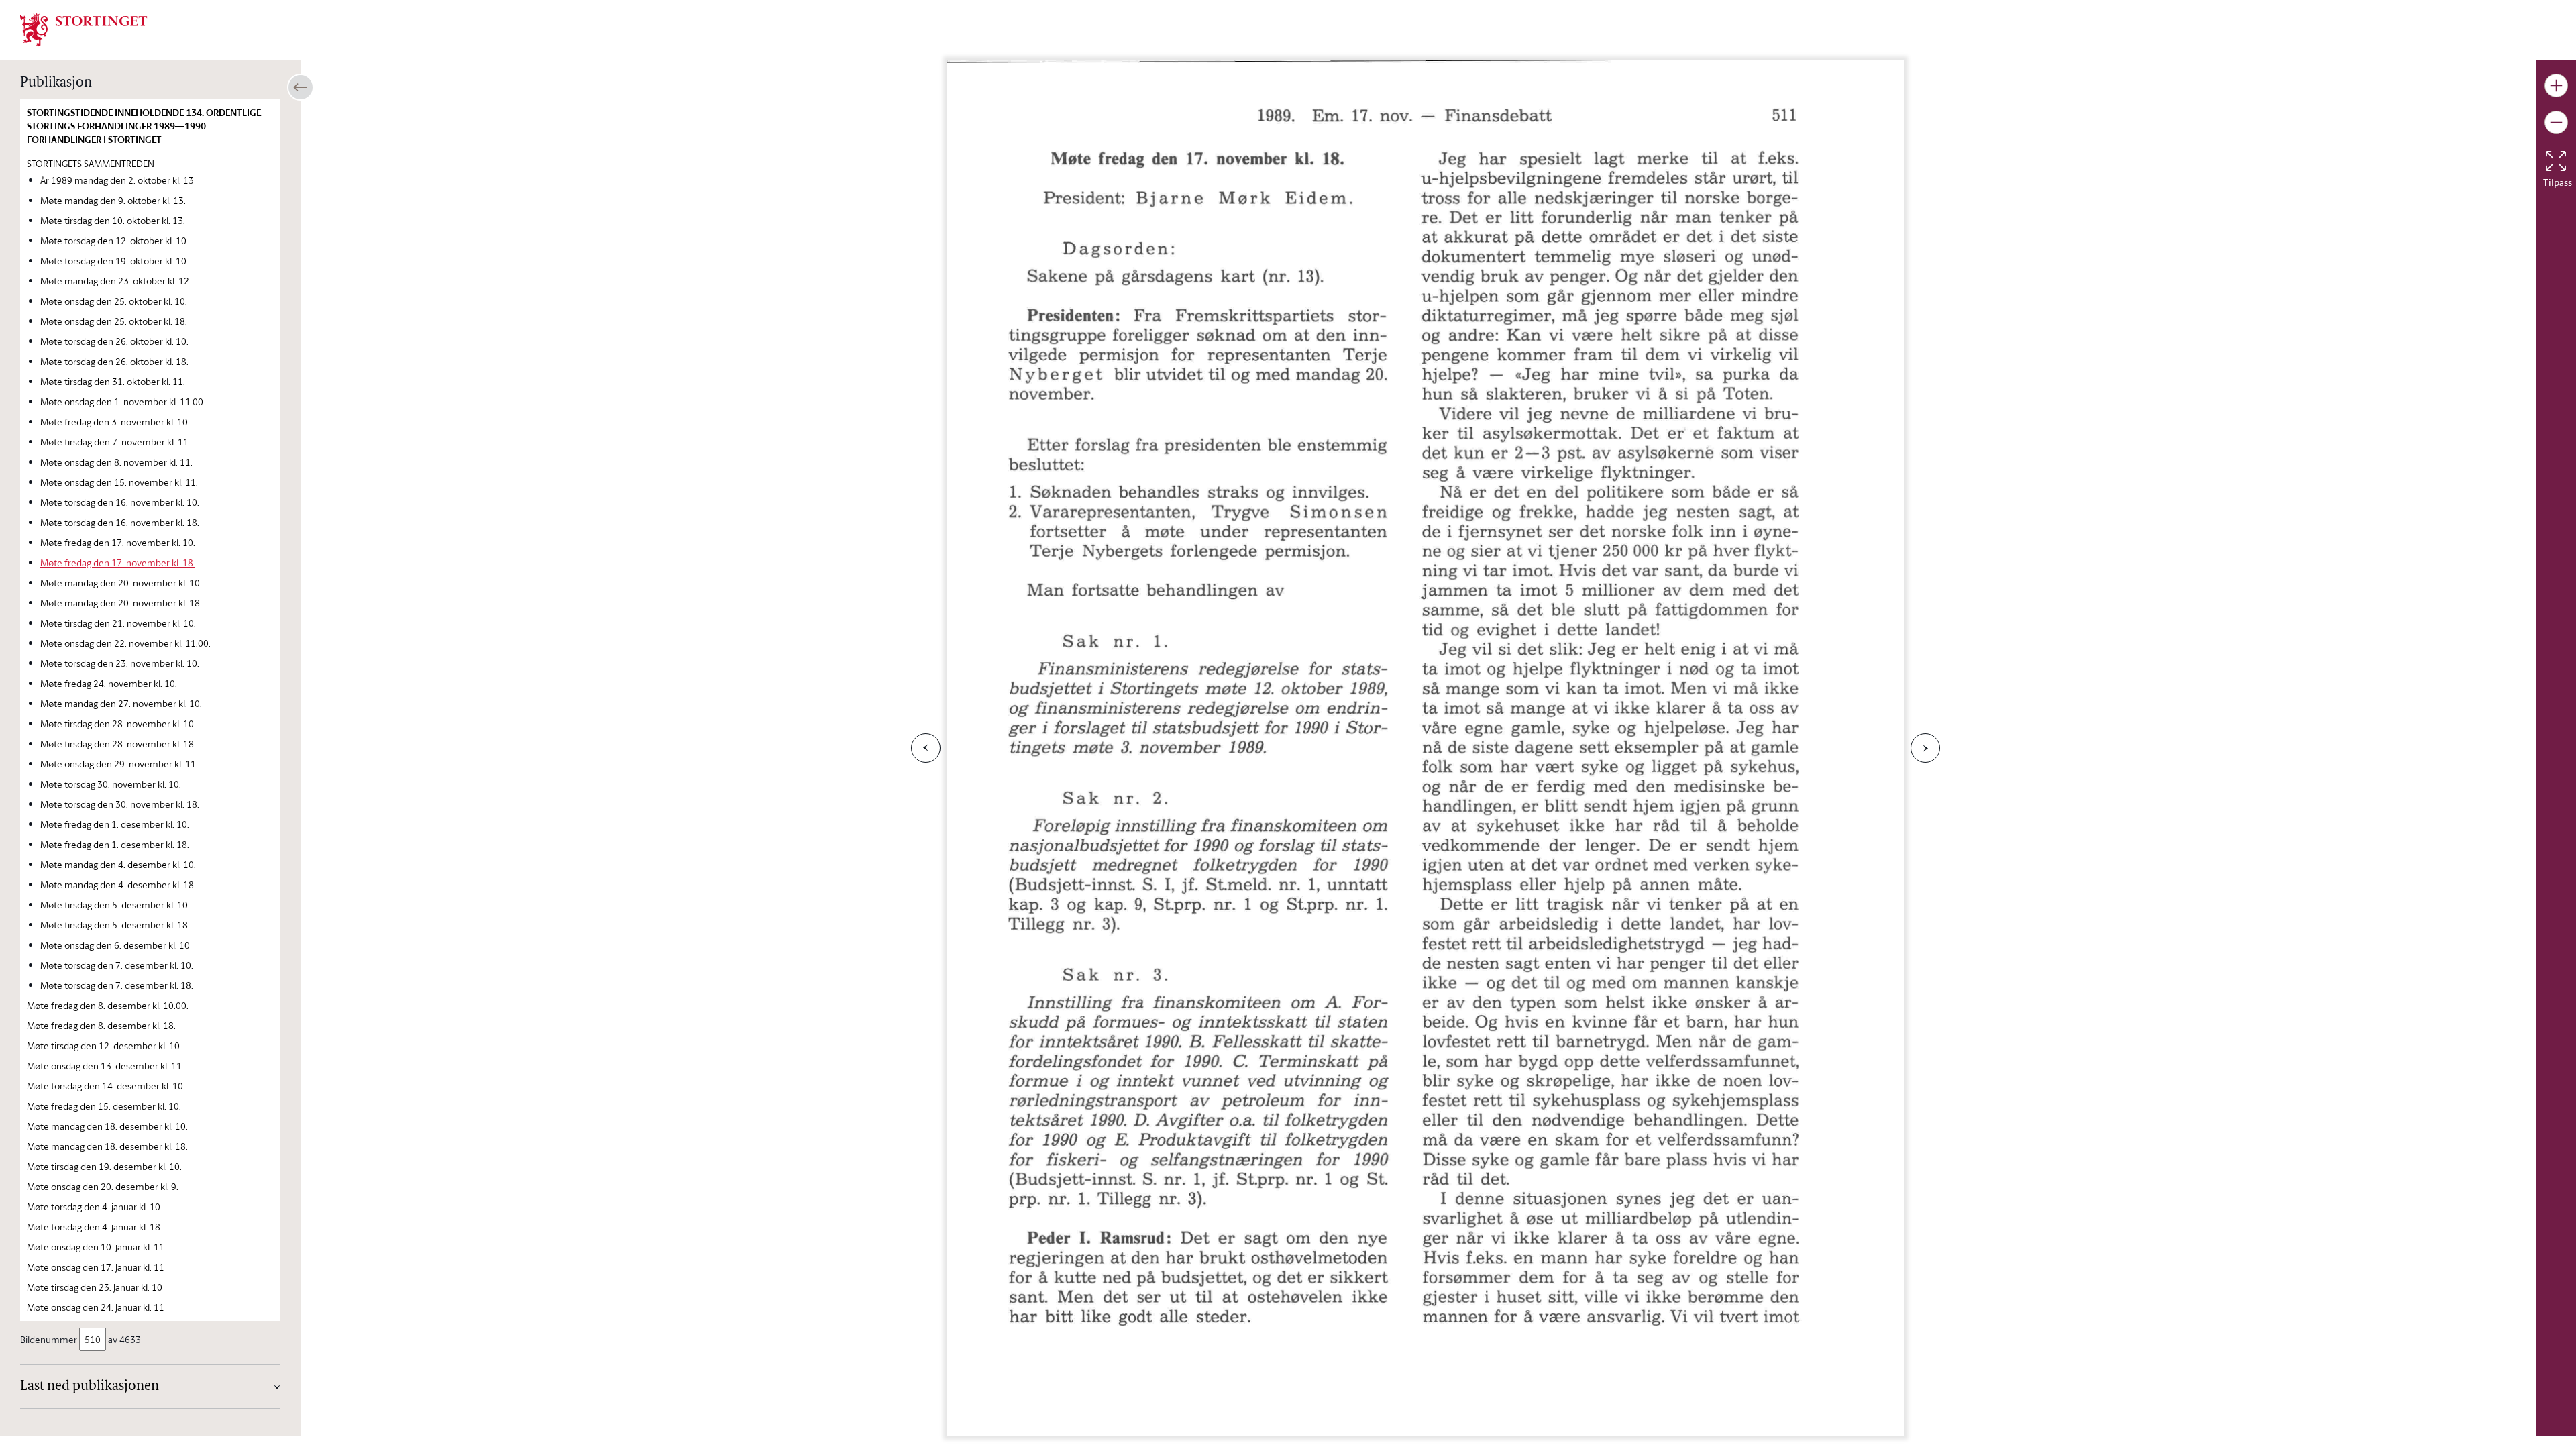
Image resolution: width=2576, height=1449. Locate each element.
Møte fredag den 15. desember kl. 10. (104, 1106)
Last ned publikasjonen (90, 1387)
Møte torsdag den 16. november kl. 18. (120, 522)
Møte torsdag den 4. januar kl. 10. (95, 1206)
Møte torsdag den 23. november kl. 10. (120, 663)
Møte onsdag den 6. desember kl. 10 (115, 945)
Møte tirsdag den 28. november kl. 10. (118, 723)
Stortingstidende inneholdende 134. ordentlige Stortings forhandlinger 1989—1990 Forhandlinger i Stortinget (144, 126)
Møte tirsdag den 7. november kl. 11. (115, 442)
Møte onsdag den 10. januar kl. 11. (97, 1247)
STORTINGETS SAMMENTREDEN (91, 163)
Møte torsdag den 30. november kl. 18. (120, 804)
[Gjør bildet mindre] (2556, 122)
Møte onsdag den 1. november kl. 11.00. (123, 401)
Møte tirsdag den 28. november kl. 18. (118, 744)
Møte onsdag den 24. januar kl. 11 (96, 1307)
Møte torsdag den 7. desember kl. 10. (117, 965)
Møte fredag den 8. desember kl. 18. (101, 1025)
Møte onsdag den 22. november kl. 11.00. (125, 643)
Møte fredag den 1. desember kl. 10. (115, 824)
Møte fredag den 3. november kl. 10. (115, 422)
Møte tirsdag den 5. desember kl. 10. (115, 905)
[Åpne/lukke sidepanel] (301, 87)
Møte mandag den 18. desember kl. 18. (107, 1146)
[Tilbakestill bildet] (2556, 161)
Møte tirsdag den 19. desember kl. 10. (104, 1166)
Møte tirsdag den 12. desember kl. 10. (104, 1045)
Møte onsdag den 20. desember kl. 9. (103, 1186)
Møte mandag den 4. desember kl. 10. (118, 864)
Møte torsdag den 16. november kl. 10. (120, 502)
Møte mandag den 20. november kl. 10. (121, 583)
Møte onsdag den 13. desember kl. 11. (105, 1066)
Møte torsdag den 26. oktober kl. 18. (114, 361)
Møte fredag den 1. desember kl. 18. (115, 844)
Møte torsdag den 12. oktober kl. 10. (114, 240)
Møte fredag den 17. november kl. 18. (118, 562)
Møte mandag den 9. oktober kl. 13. (113, 200)
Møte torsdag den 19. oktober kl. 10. (114, 261)
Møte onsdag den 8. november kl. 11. (116, 462)
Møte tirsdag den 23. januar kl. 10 (95, 1287)
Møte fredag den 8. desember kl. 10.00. (108, 1005)
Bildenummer (49, 1339)
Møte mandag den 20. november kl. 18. (121, 603)
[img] (84, 29)
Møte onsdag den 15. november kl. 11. (119, 482)
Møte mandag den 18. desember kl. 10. (107, 1126)
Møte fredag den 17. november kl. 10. (118, 542)
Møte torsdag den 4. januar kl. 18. (95, 1227)
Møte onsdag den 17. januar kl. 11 (96, 1267)
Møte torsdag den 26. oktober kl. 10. (114, 341)
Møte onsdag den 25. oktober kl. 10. (114, 301)
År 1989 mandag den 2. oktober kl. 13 (117, 180)
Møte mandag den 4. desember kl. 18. (118, 884)
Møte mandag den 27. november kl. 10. (121, 703)
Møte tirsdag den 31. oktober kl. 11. (113, 381)
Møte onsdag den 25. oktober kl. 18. (114, 321)
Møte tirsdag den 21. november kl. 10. (118, 623)
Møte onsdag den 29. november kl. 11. (119, 764)
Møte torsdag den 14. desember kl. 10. (106, 1086)
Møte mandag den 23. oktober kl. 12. (116, 281)
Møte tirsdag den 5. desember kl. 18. (115, 925)
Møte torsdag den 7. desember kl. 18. (117, 985)
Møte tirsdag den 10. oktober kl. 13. (113, 220)
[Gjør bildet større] (2556, 86)
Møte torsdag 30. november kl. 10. (111, 784)
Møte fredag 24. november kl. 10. (109, 683)
